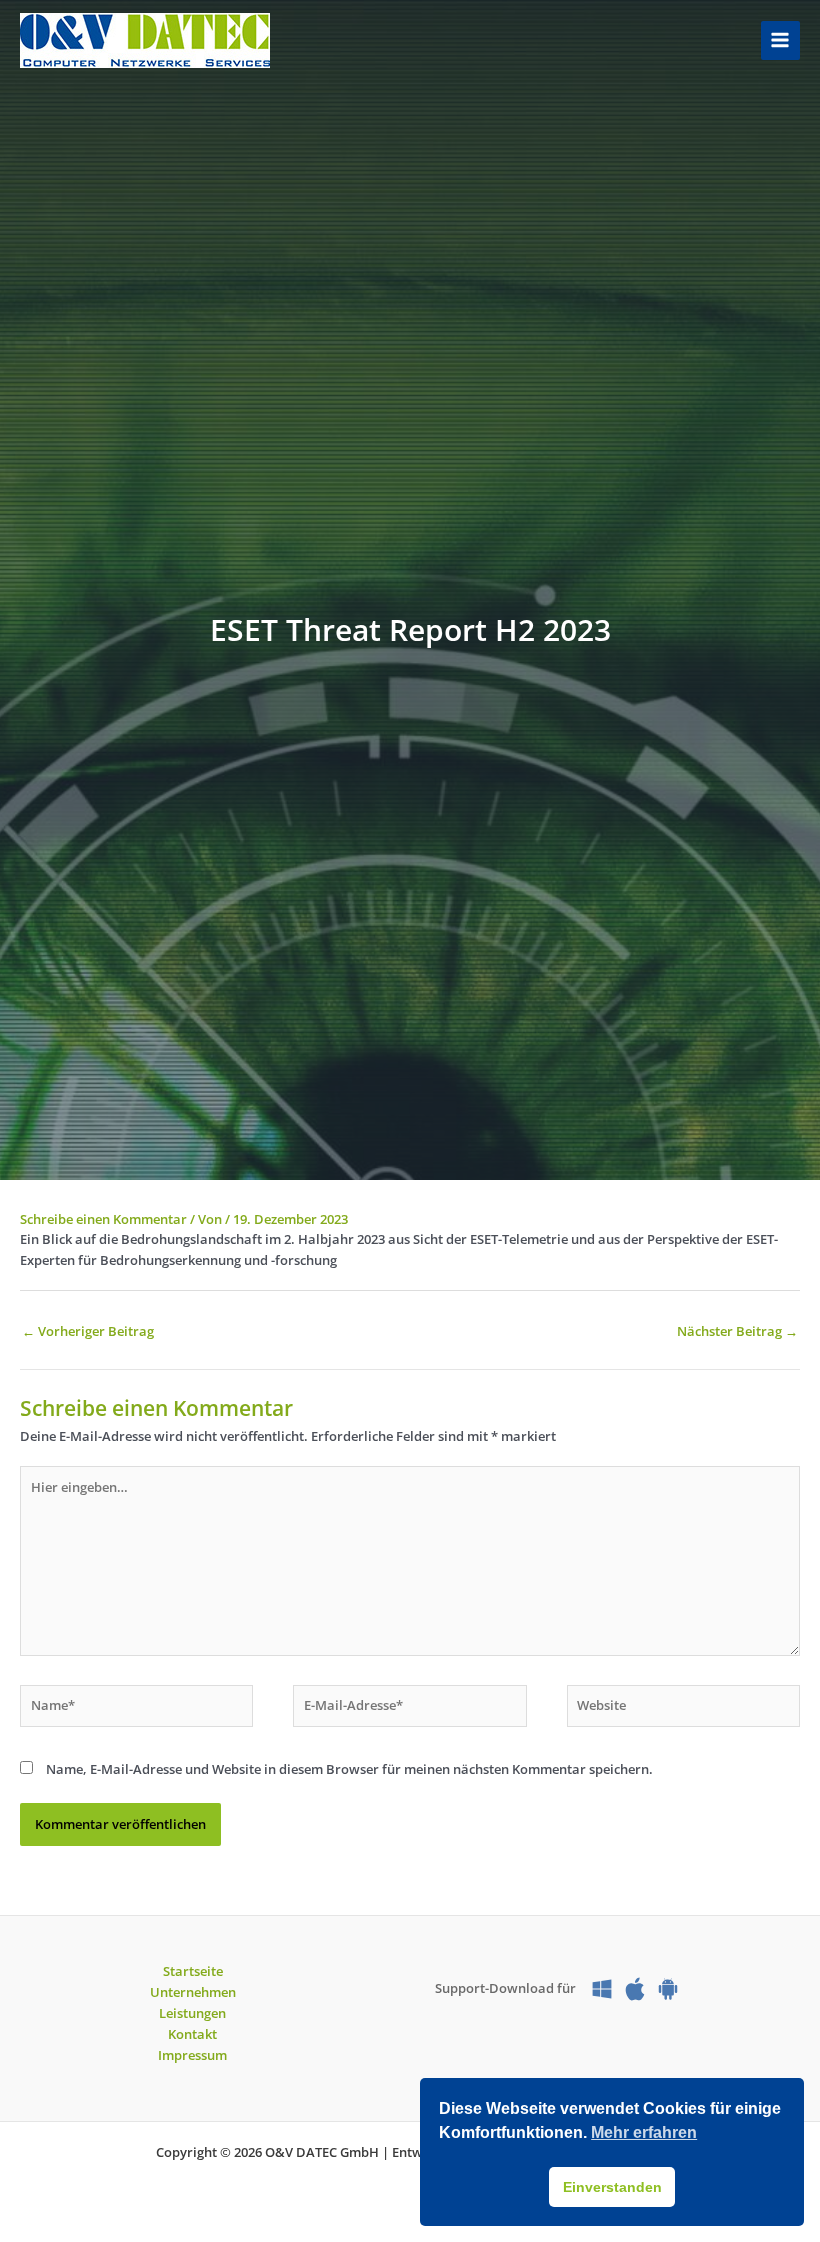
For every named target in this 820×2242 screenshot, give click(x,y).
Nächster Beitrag (737, 1331)
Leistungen (192, 2013)
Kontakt (192, 2034)
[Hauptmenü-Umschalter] (780, 40)
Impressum (192, 2055)
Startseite (193, 1971)
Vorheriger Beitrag (88, 1331)
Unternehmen (193, 1992)
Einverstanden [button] (612, 2187)
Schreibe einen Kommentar (103, 1219)
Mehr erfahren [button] (644, 2132)
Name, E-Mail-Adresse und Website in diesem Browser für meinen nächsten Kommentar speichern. (349, 1769)
